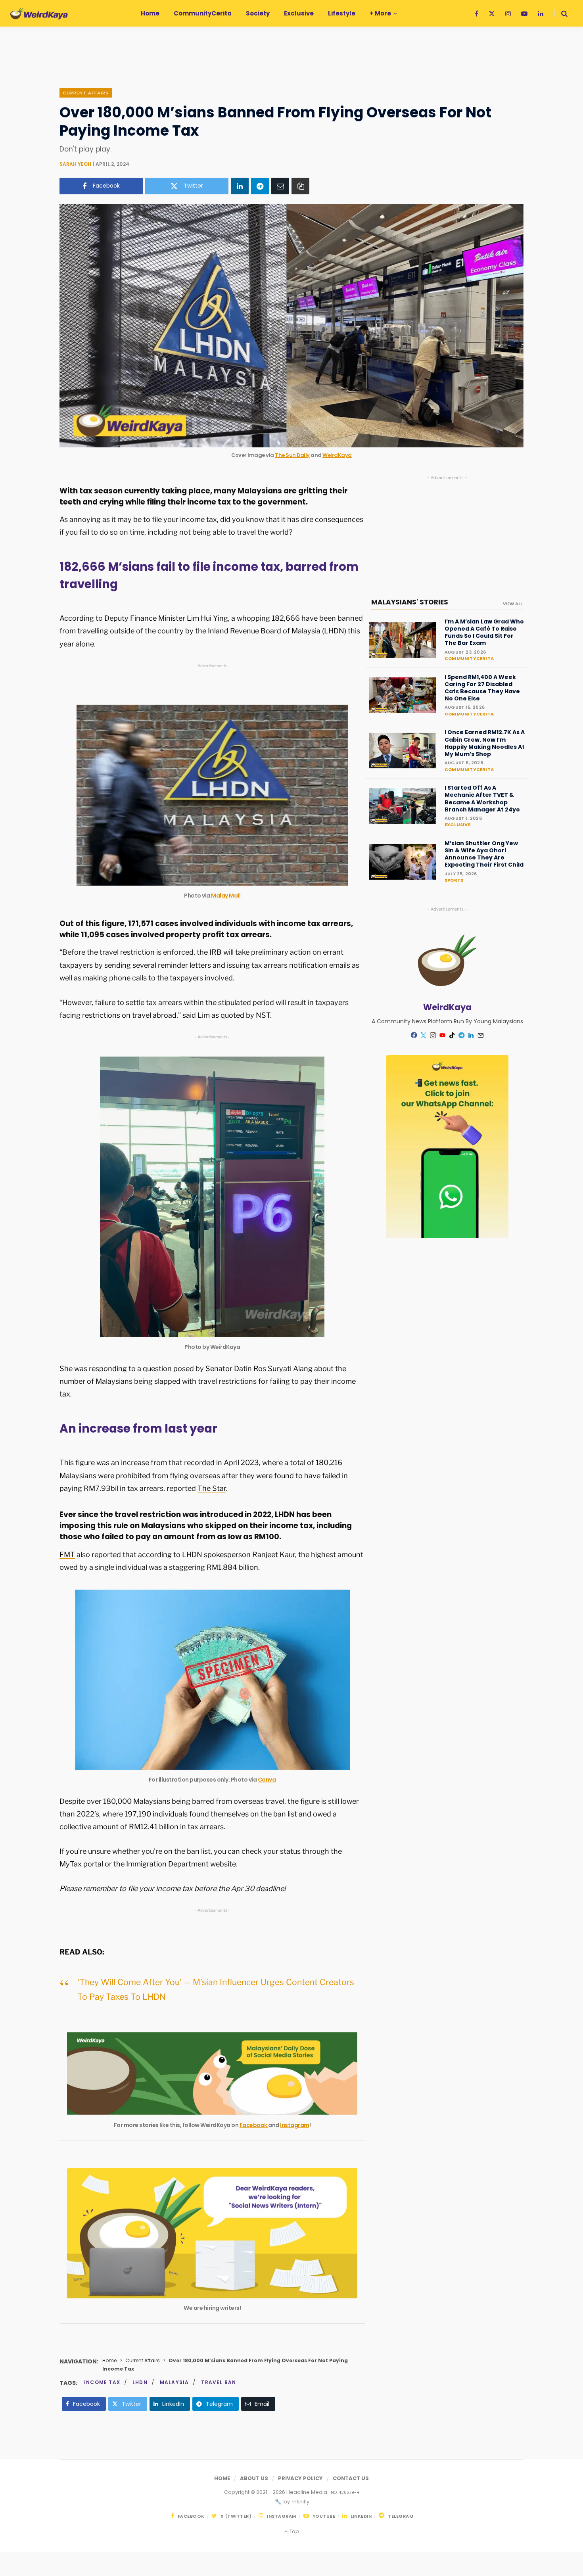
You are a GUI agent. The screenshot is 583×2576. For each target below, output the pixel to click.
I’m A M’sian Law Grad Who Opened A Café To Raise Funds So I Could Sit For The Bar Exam (484, 632)
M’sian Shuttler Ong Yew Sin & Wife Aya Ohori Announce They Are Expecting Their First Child (484, 854)
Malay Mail (226, 896)
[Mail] (481, 1036)
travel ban (219, 2382)
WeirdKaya (337, 455)
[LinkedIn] (240, 186)
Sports (454, 880)
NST (263, 1015)
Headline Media (307, 2492)
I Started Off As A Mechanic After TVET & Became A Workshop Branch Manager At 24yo (482, 799)
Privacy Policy (300, 2478)
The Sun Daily (292, 455)
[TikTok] (452, 1036)
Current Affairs (86, 93)
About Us (254, 2478)
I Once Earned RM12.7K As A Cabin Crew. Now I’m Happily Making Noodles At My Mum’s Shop (485, 743)
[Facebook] (414, 1035)
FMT (67, 1555)
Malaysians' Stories (410, 602)
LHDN (140, 2382)
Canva (267, 1780)
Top (293, 2531)
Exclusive (457, 825)
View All (513, 604)
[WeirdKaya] (39, 13)
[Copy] (300, 186)
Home (109, 2360)
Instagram (295, 2125)
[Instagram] (433, 1036)
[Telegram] (260, 186)
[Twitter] (424, 1036)
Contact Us (351, 2478)
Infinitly (300, 2502)
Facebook (254, 2125)
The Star (212, 1488)
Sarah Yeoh (75, 164)
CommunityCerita (469, 658)
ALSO (92, 1952)
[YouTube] (443, 1036)
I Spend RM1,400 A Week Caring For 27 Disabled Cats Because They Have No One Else (482, 688)
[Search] (561, 13)
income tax (102, 2382)
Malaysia (175, 2382)
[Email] (280, 186)
